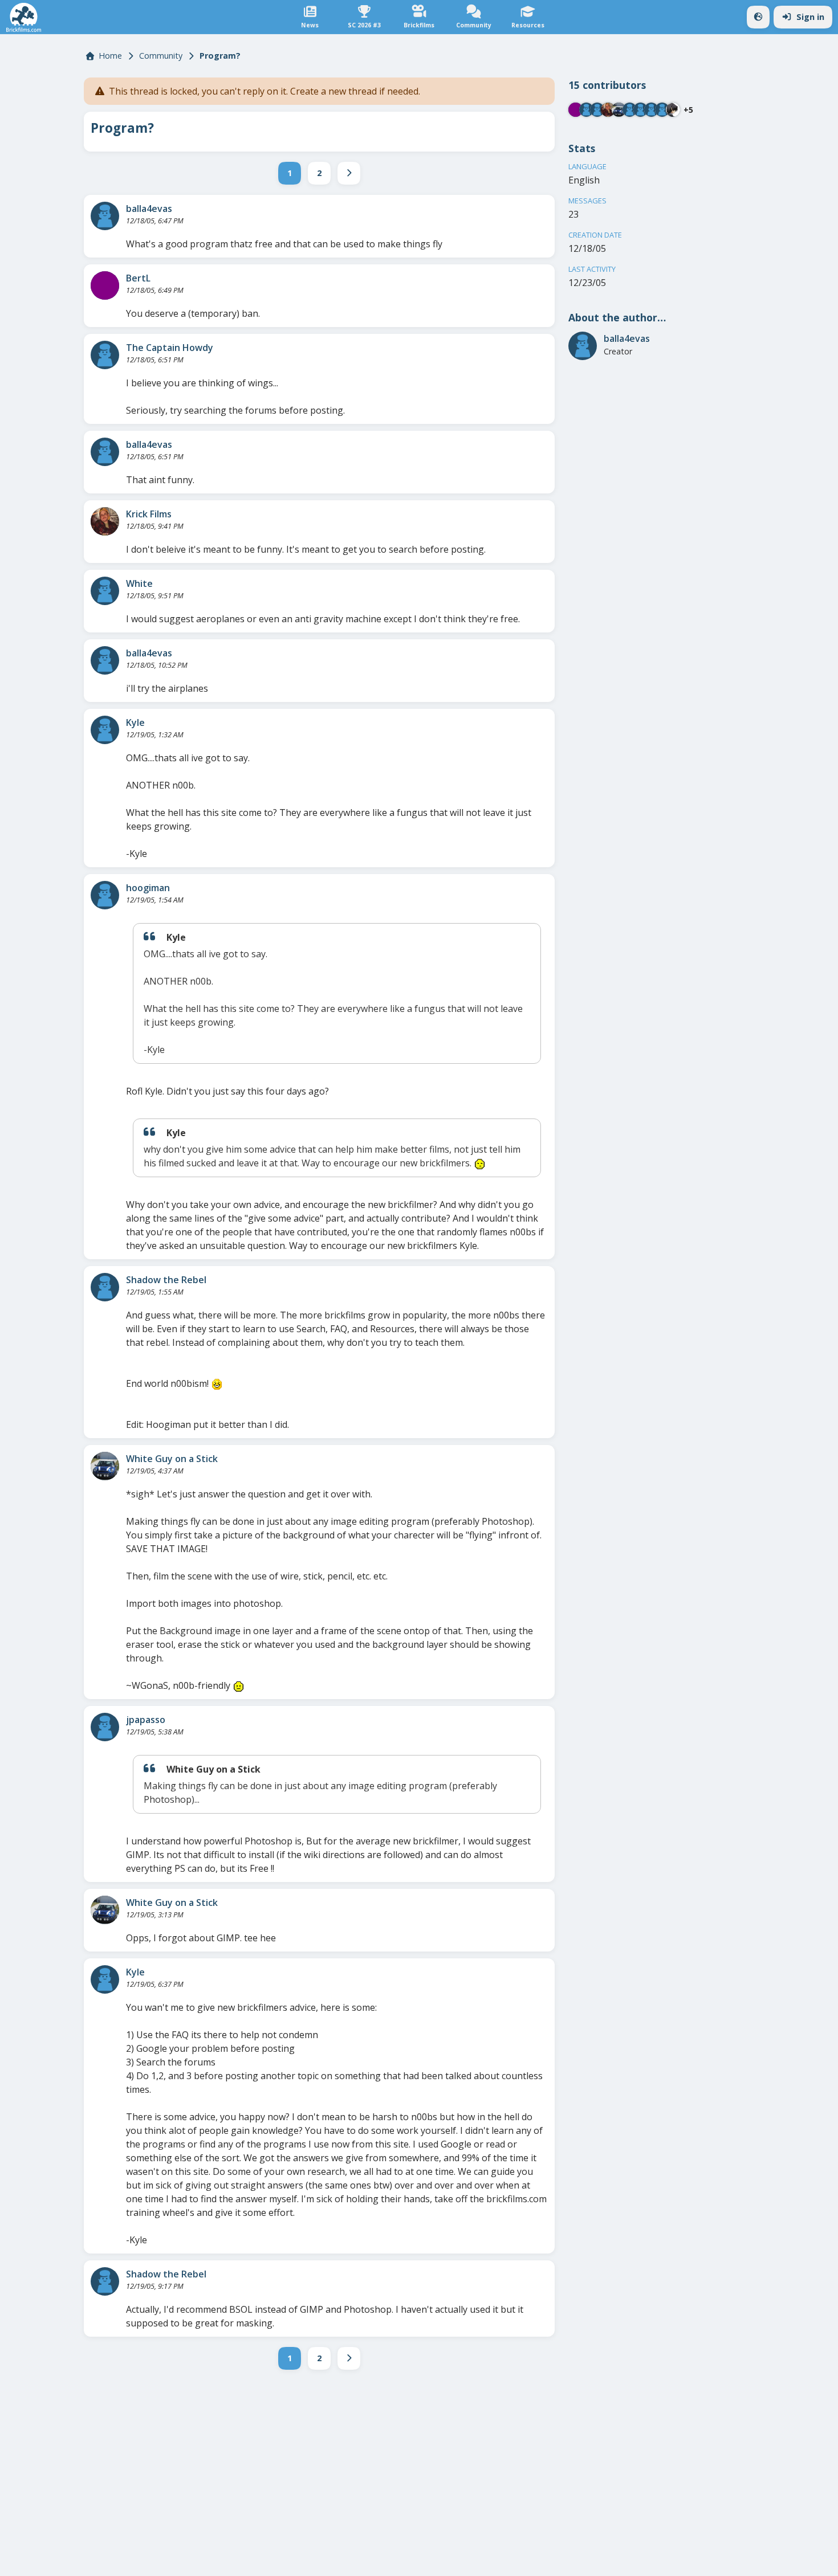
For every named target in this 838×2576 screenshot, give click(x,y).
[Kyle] (105, 730)
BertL (138, 278)
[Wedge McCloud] (673, 110)
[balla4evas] (105, 216)
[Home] (24, 17)
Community (161, 56)
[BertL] (105, 285)
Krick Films (149, 514)
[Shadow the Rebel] (105, 1287)
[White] (105, 591)
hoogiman (148, 888)
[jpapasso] (105, 1727)
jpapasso (146, 1720)
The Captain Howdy (170, 348)
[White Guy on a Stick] (105, 1466)
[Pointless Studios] (640, 110)
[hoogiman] (105, 895)
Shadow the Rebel (166, 1280)
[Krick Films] (105, 521)
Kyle (135, 722)
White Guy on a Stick (172, 1459)
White (139, 583)
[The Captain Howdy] (105, 355)
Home (110, 56)
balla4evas (149, 209)
